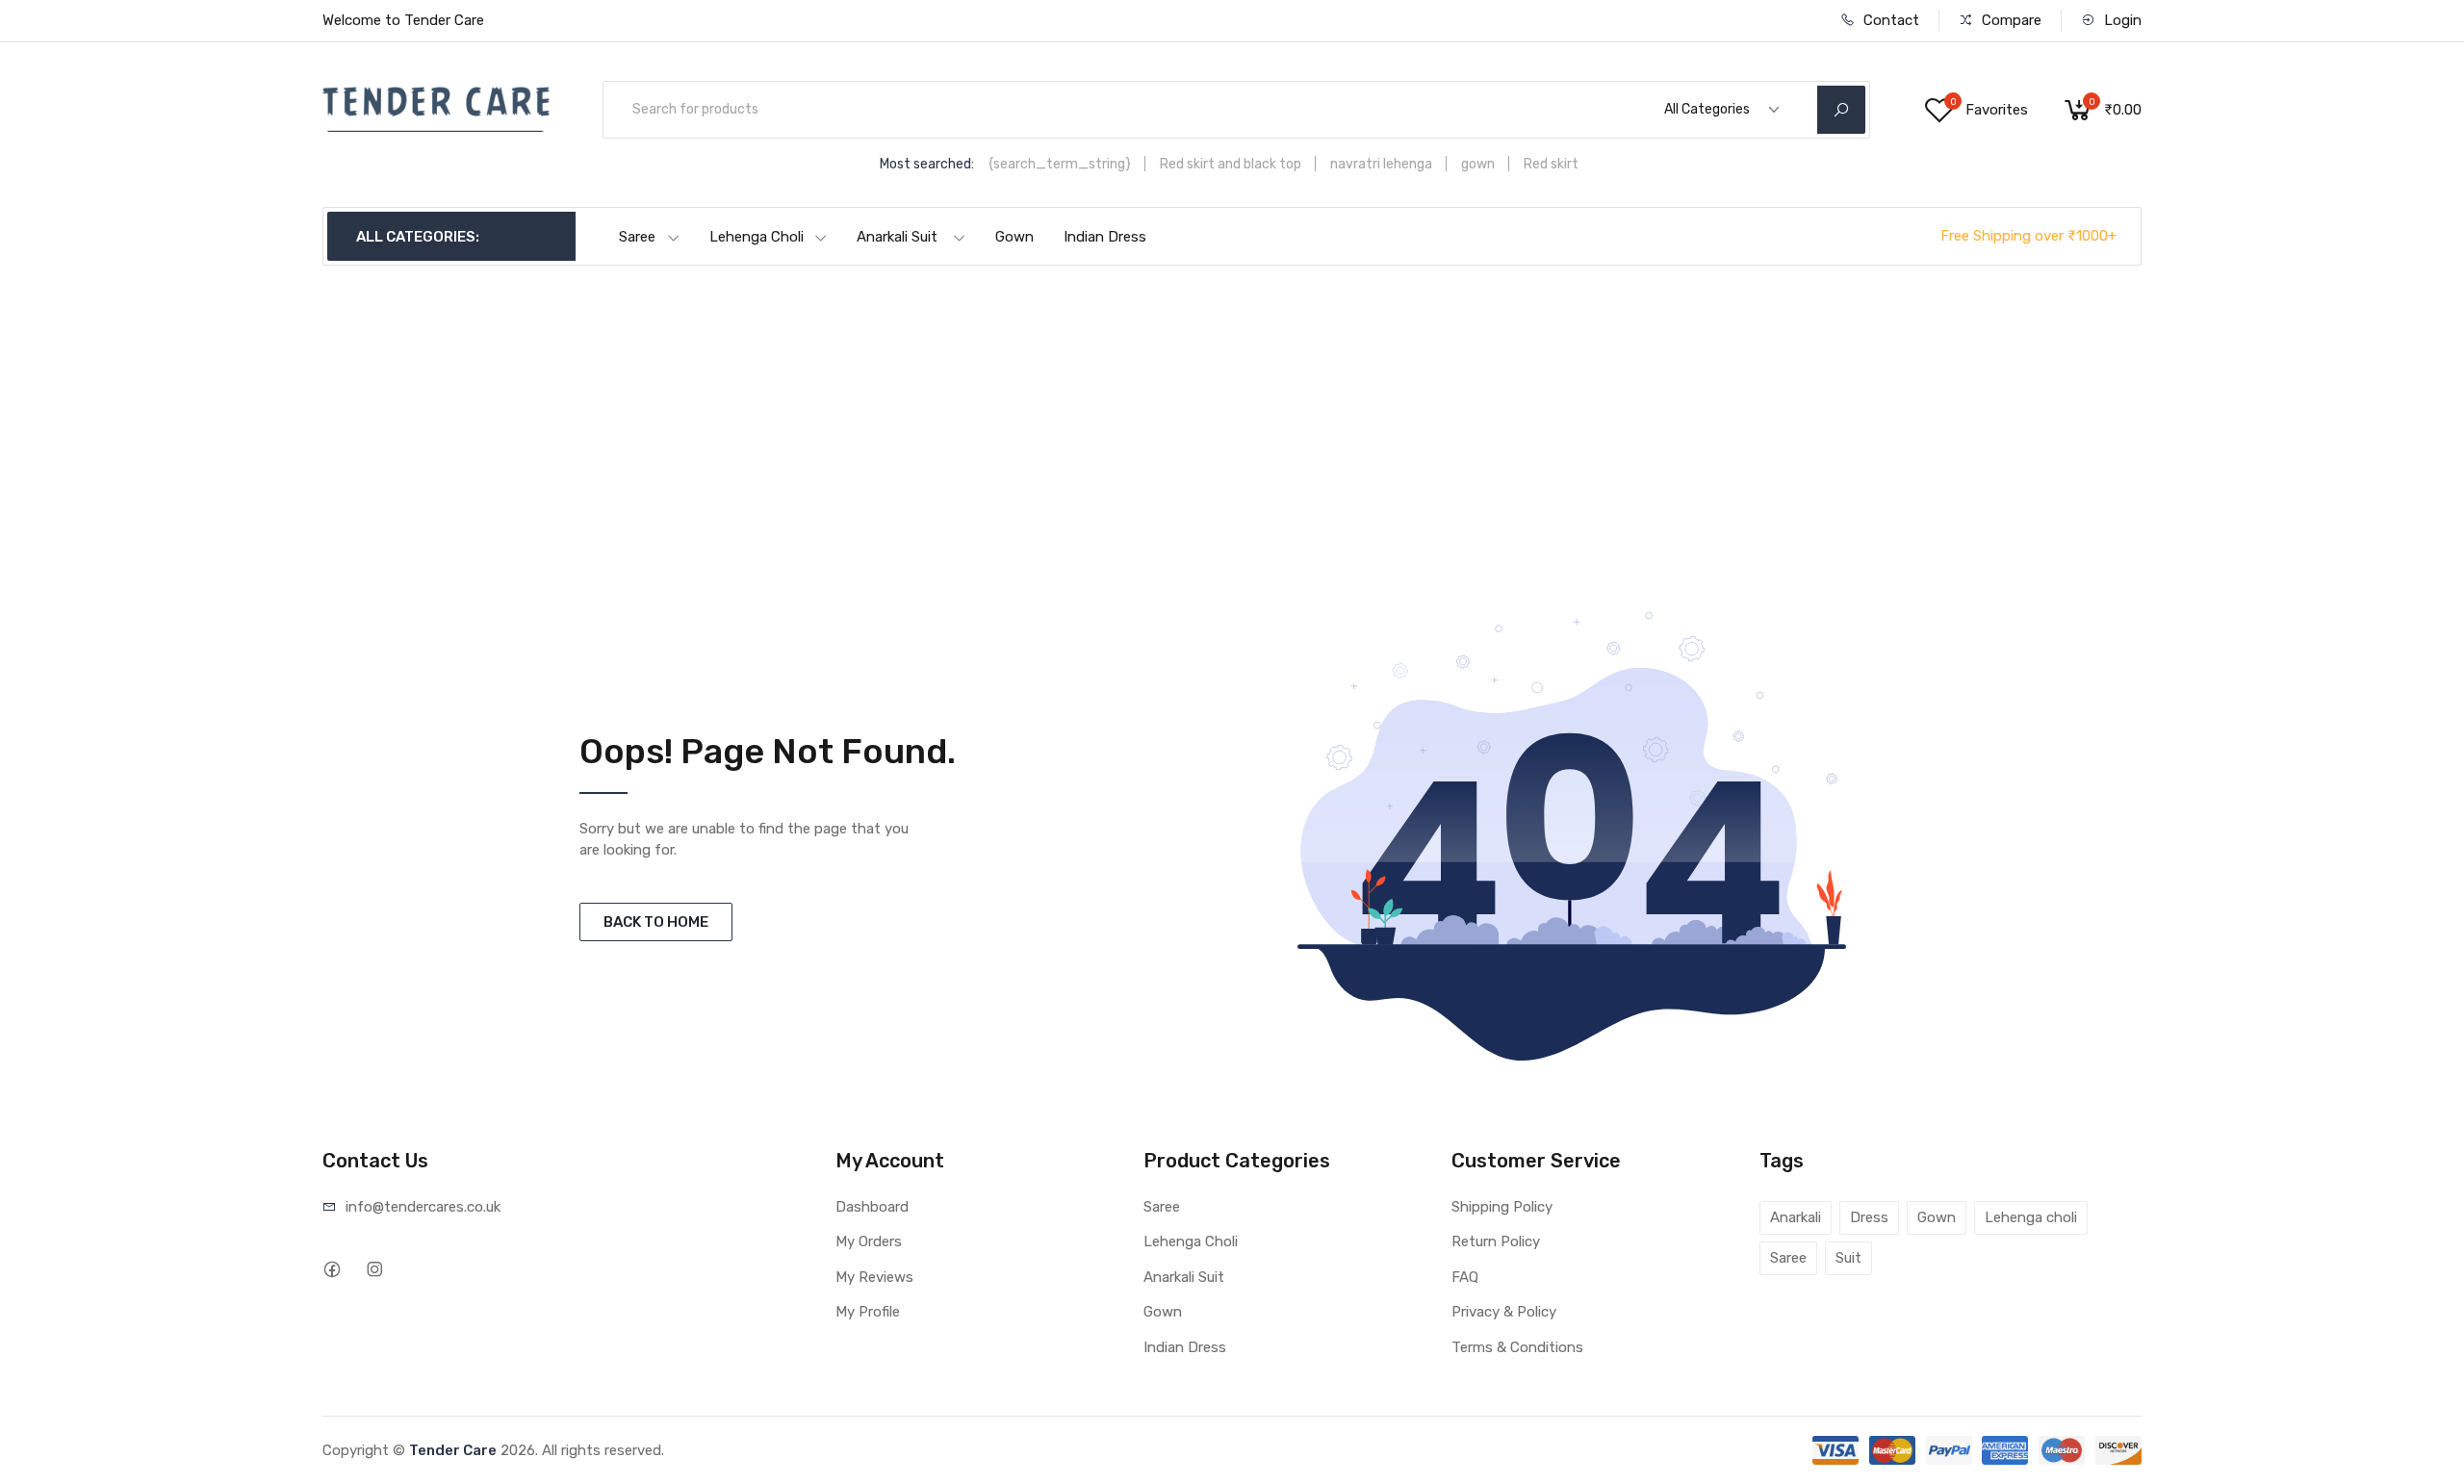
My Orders (869, 1241)
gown (1478, 164)
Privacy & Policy (1504, 1312)
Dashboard (872, 1207)
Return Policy (1496, 1241)
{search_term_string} (1060, 164)
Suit (1848, 1258)
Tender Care (453, 1450)
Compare (2010, 20)
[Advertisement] (1232, 410)
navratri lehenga (1381, 164)
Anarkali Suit (897, 237)
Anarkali (1796, 1217)
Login (2121, 20)
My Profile (868, 1312)
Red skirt (1551, 164)
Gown (1014, 237)
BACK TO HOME (656, 922)
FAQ (1465, 1277)
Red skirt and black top (1231, 164)
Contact (1889, 20)
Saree (637, 237)
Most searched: (927, 164)
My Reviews (874, 1277)
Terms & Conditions (1517, 1347)
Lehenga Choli (757, 237)
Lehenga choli (2031, 1217)
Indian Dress (1105, 237)
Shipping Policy (1502, 1207)
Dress (1869, 1217)
